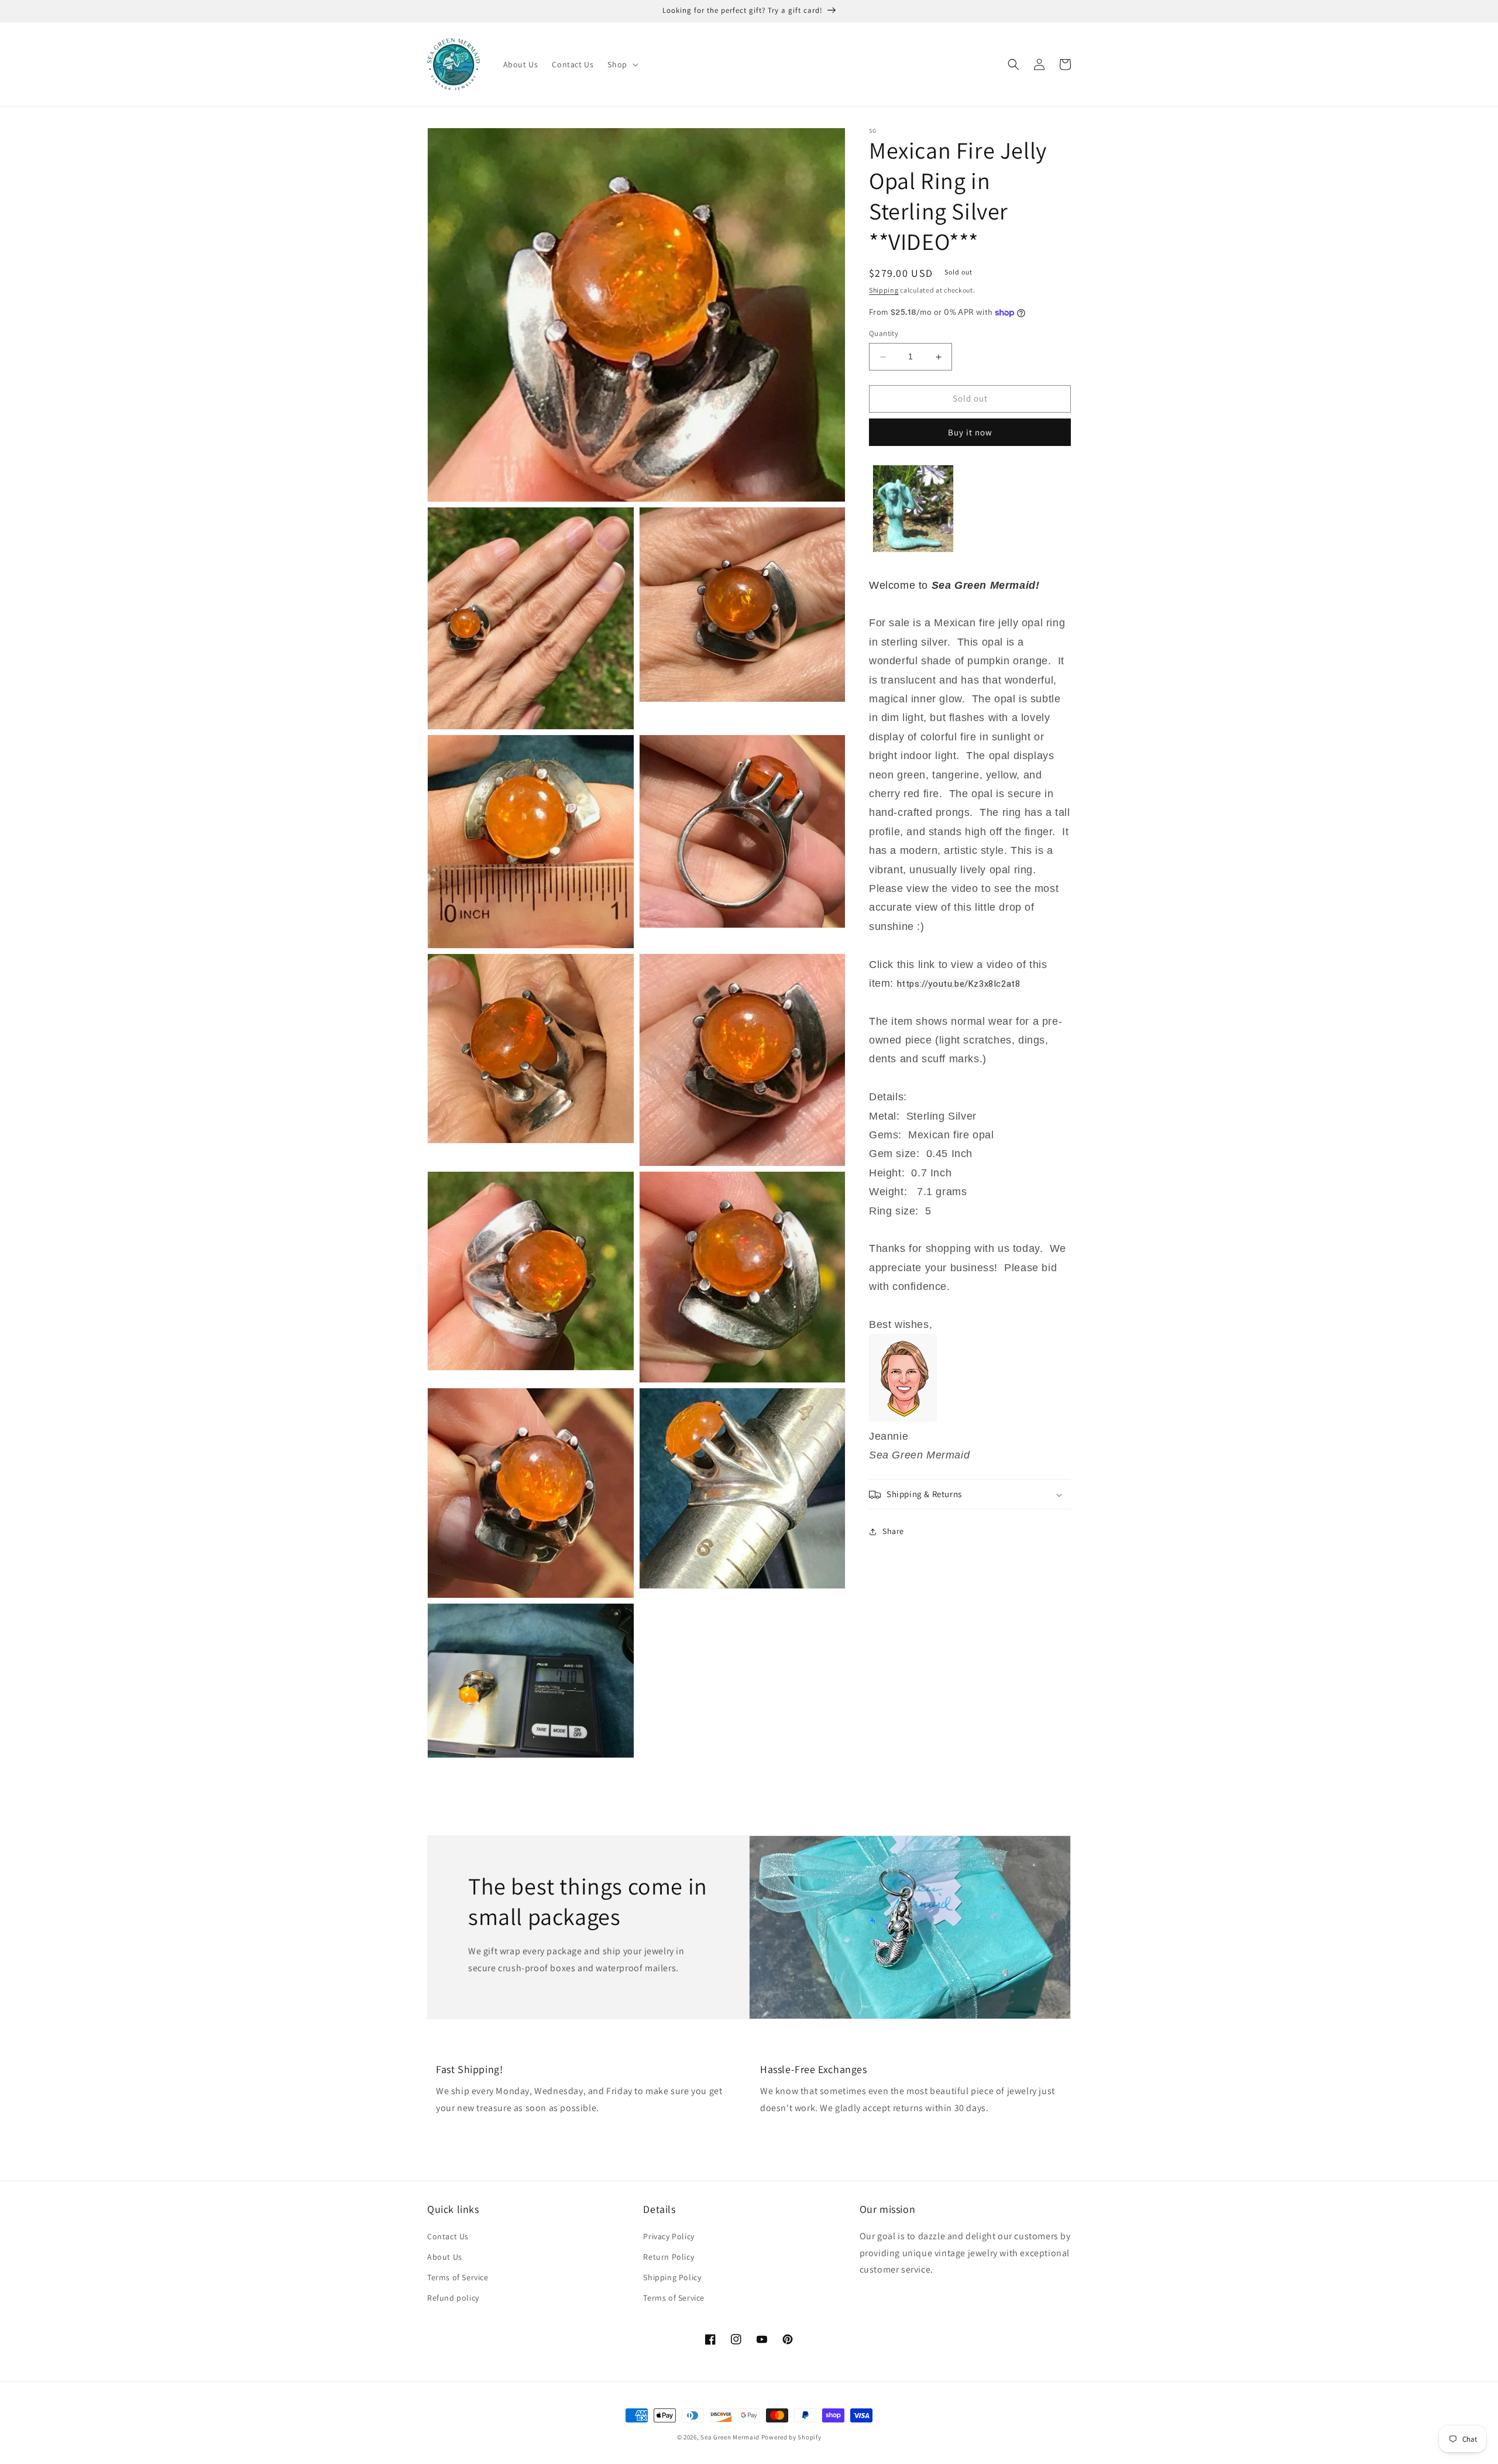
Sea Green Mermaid (730, 2437)
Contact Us (448, 2236)
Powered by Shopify (791, 2437)
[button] (621, 64)
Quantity (884, 334)
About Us (445, 2257)
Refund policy (453, 2298)
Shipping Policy (672, 2277)
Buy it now (970, 432)
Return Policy (669, 2257)
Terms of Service (458, 2277)
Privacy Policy (669, 2236)
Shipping (884, 290)
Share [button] (893, 1531)
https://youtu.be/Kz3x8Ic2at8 (959, 984)
